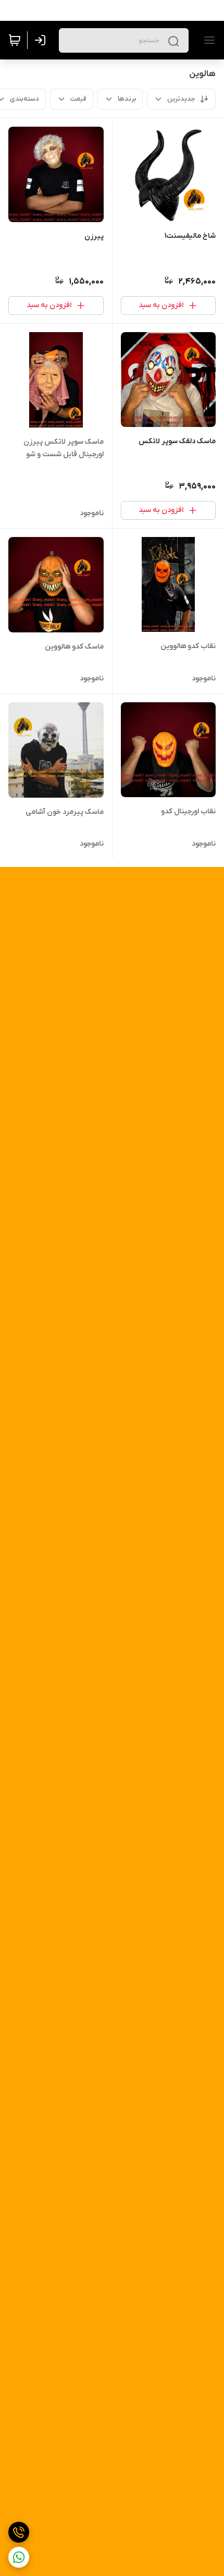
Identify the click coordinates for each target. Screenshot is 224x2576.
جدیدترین (181, 99)
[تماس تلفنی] (19, 2532)
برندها (127, 99)
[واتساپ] (19, 2557)
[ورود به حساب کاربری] (42, 40)
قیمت (78, 99)
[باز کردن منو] (207, 40)
